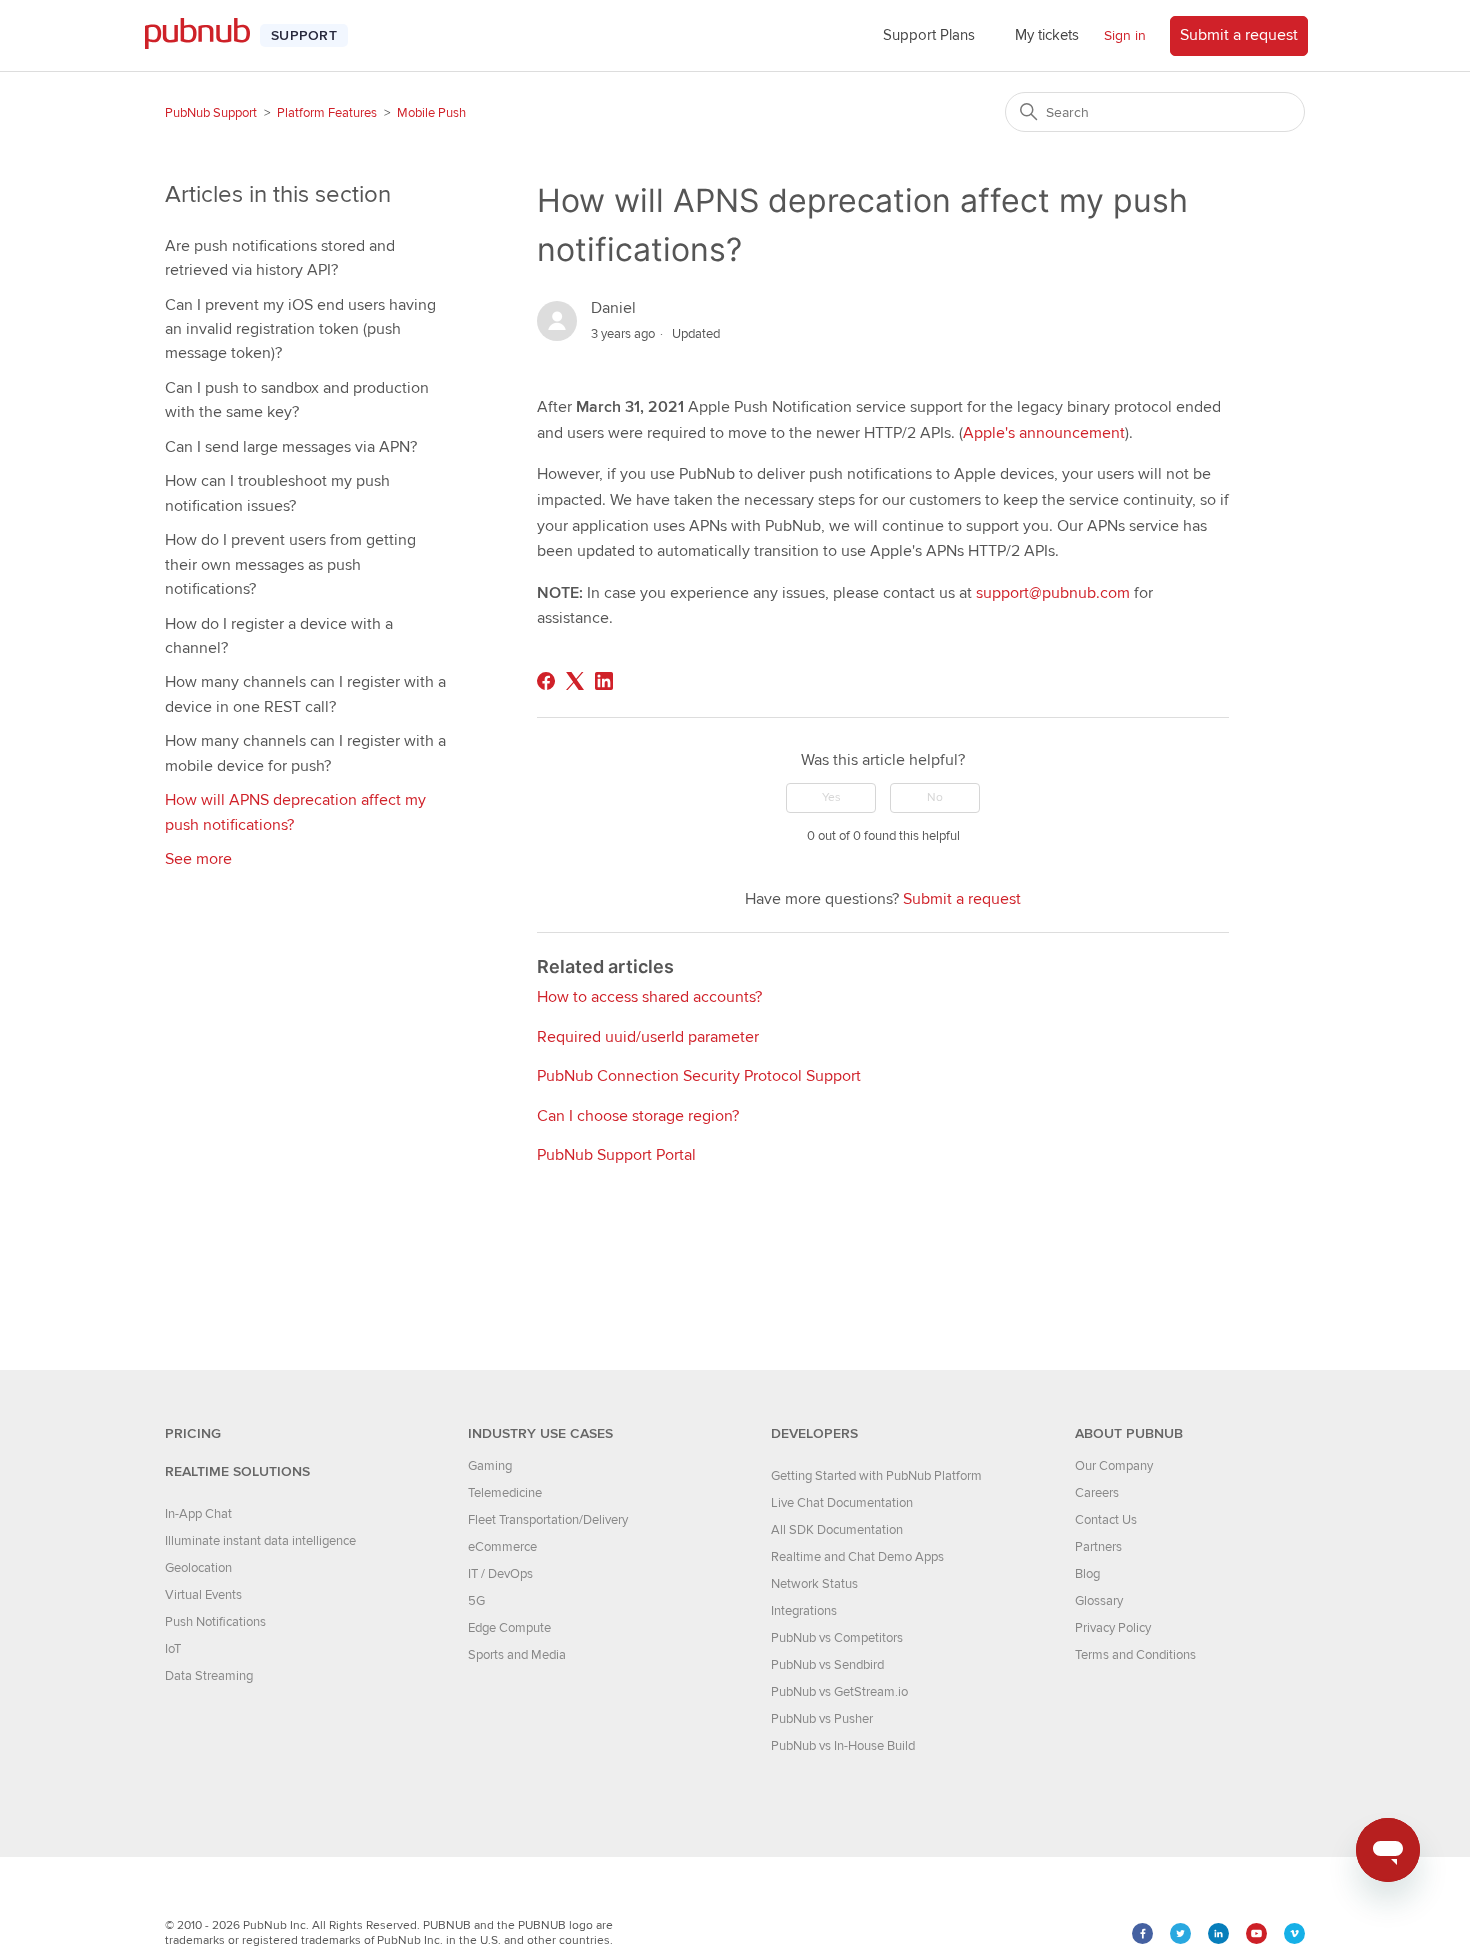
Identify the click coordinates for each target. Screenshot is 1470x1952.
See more (198, 859)
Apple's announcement (1044, 433)
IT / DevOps (500, 1574)
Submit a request (1239, 35)
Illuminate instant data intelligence (260, 1541)
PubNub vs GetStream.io (839, 1692)
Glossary (1099, 1601)
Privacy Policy (1113, 1628)
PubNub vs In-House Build (843, 1746)
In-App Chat (198, 1514)
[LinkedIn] (604, 681)
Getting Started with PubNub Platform (876, 1476)
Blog (1087, 1574)
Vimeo (1294, 1933)
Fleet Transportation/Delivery (548, 1520)
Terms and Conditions (1135, 1655)
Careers (1097, 1493)
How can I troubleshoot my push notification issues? (277, 493)
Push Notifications (215, 1622)
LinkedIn (1218, 1933)
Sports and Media (517, 1655)
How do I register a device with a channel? (279, 636)
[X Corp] (575, 681)
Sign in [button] (1125, 35)
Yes (831, 797)
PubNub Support (211, 113)
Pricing (193, 1433)
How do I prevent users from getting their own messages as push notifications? (290, 564)
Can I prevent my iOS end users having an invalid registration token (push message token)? (300, 329)
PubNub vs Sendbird (827, 1665)
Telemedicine (505, 1493)
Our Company (1114, 1466)
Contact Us (1106, 1520)
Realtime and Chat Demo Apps (857, 1557)
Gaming (490, 1466)
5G (476, 1601)
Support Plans (929, 35)
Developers (814, 1433)
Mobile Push (431, 113)
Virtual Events (203, 1595)
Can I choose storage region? (638, 1116)
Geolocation (198, 1568)
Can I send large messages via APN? (291, 447)
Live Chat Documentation (842, 1503)
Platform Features (327, 113)
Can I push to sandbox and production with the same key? (297, 400)
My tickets (1047, 35)
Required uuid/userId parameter (648, 1037)
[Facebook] (546, 681)
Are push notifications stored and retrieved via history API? (280, 258)
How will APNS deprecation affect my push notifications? (295, 812)
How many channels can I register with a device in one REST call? (305, 694)
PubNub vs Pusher (822, 1719)
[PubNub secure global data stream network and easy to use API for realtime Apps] (207, 35)
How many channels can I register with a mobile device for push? (305, 753)
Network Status (814, 1584)
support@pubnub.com (1053, 593)
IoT (173, 1649)
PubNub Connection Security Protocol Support (699, 1076)
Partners (1098, 1547)
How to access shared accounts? (649, 997)
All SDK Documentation (837, 1530)
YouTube (1256, 1933)
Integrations (804, 1611)
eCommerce (502, 1547)
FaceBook (1142, 1933)
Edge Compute (509, 1628)
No (935, 797)
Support (304, 35)
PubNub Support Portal (616, 1155)
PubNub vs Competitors (837, 1638)
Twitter (1180, 1933)
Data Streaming (209, 1676)
